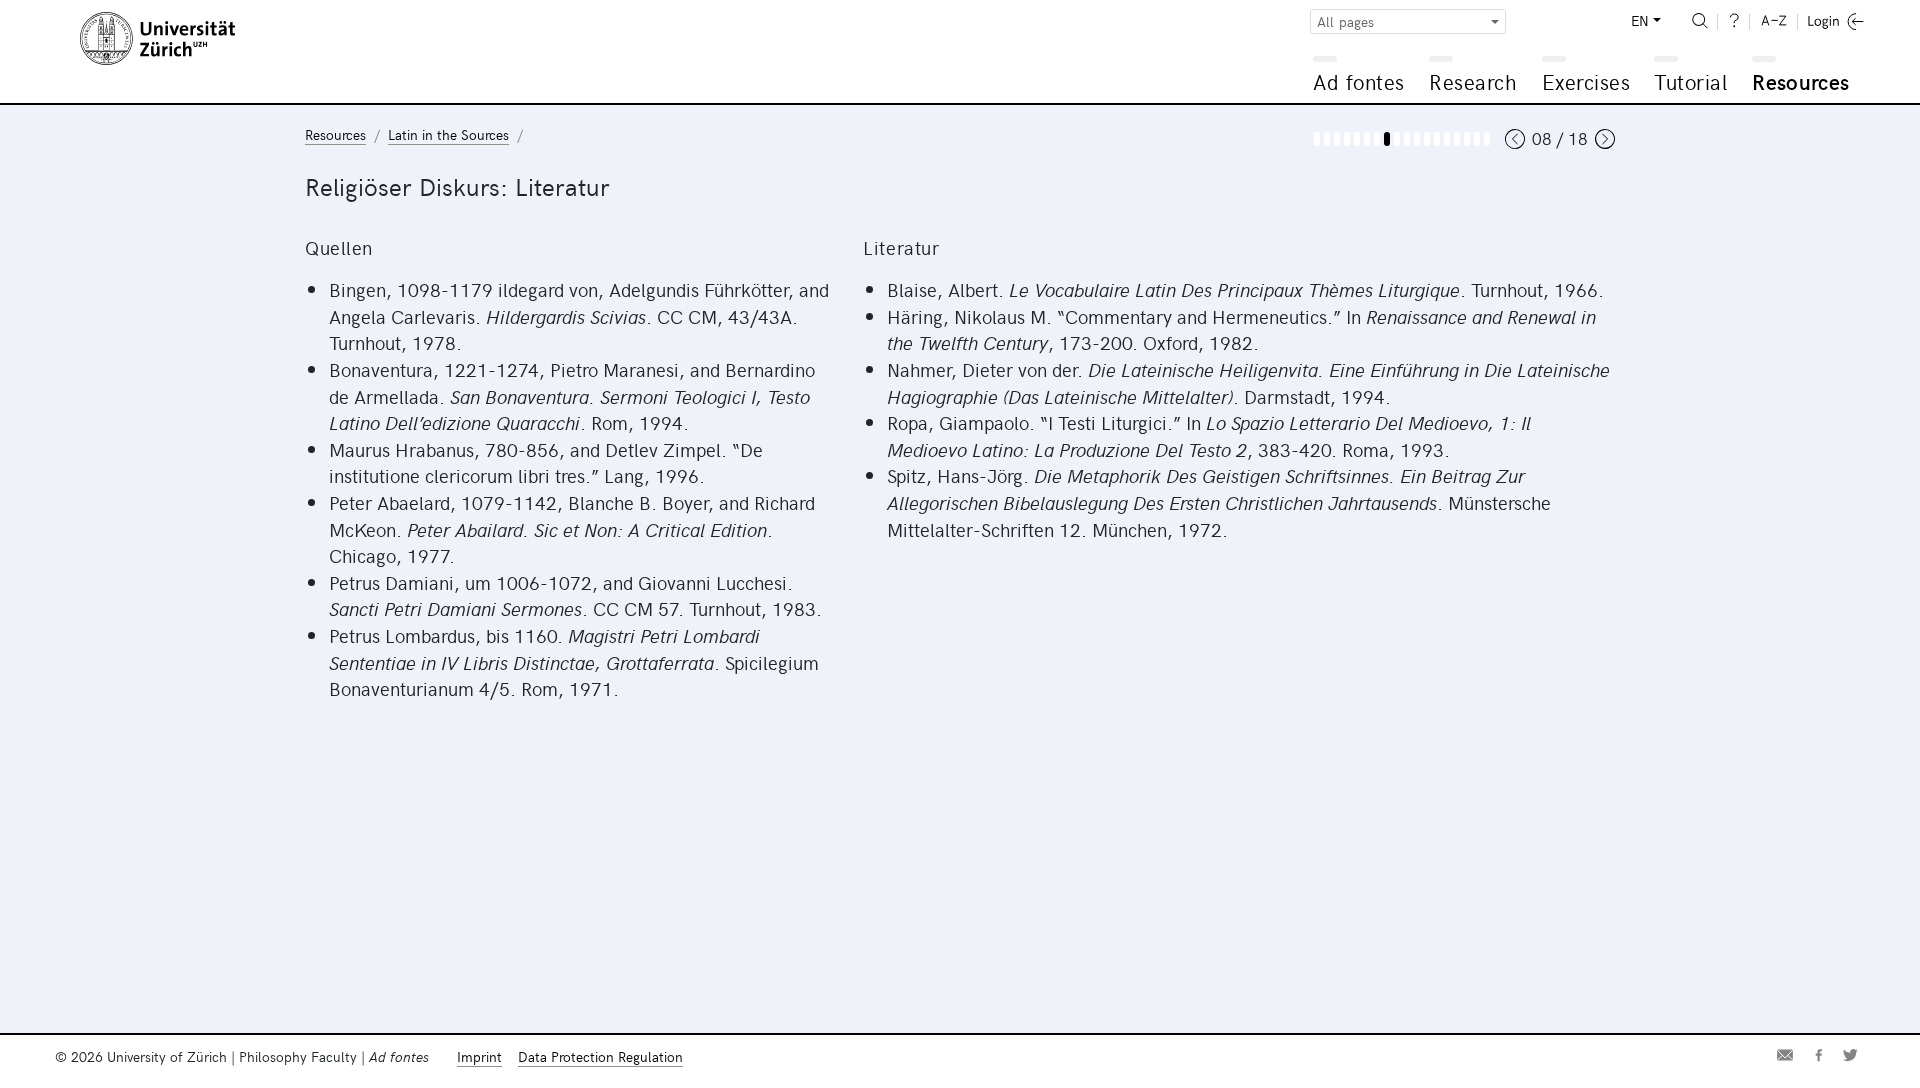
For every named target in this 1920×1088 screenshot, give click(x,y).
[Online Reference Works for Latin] (1487, 139)
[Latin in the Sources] (1317, 139)
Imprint (479, 1056)
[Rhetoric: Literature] (1437, 139)
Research (1473, 81)
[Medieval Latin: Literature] (1407, 139)
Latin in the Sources (448, 134)
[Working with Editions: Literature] (1457, 139)
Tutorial (1690, 81)
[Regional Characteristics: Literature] (1397, 139)
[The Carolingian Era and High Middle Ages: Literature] (1347, 139)
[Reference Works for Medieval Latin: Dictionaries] (1477, 139)
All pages (1345, 21)
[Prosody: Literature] (1447, 139)
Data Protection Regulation (600, 1056)
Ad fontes (1359, 81)
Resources (1800, 81)
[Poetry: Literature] (1427, 139)
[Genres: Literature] (1417, 139)
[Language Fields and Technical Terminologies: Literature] (1377, 139)
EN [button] (1640, 20)
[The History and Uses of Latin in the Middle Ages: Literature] (1327, 139)
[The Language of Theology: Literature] (1387, 139)
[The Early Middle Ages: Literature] (1337, 139)
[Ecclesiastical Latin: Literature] (1367, 139)
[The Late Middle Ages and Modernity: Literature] (1357, 139)
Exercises (1586, 81)
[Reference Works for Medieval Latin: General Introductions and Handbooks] (1467, 139)
